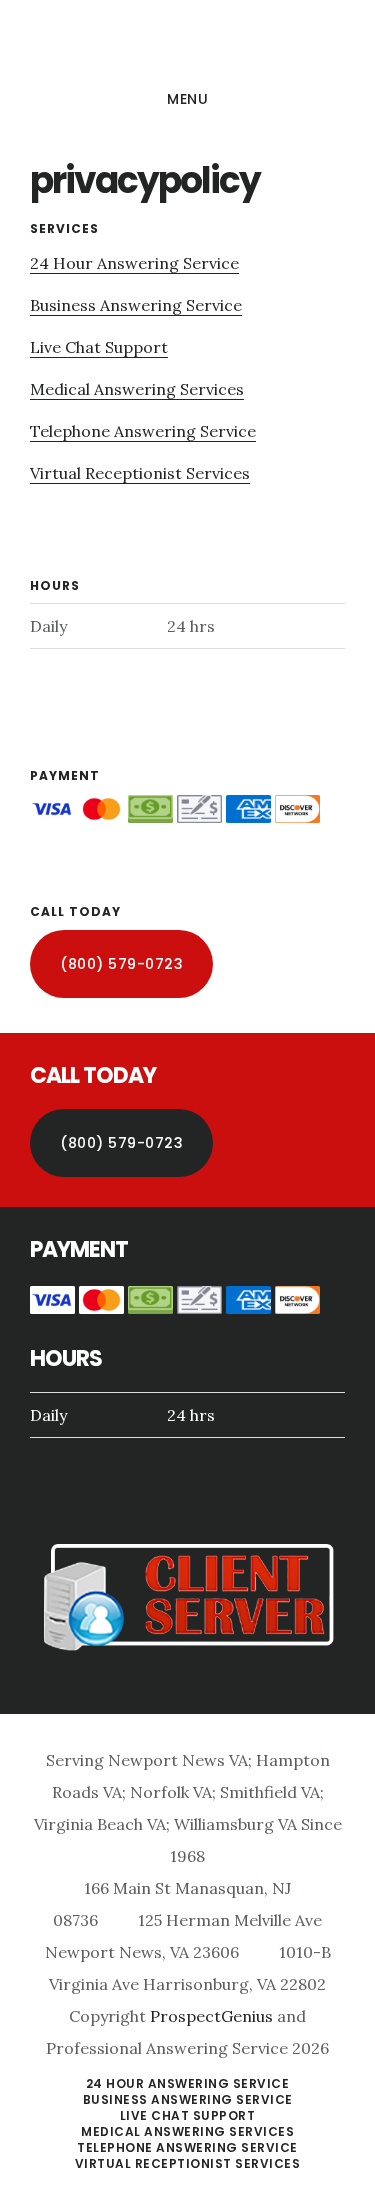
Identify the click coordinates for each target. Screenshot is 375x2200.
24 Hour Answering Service (134, 263)
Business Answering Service (136, 305)
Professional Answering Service (187, 44)
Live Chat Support (99, 347)
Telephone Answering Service (143, 431)
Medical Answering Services (137, 389)
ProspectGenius (211, 2016)
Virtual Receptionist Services (140, 473)
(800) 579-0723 (121, 964)
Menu (187, 99)
